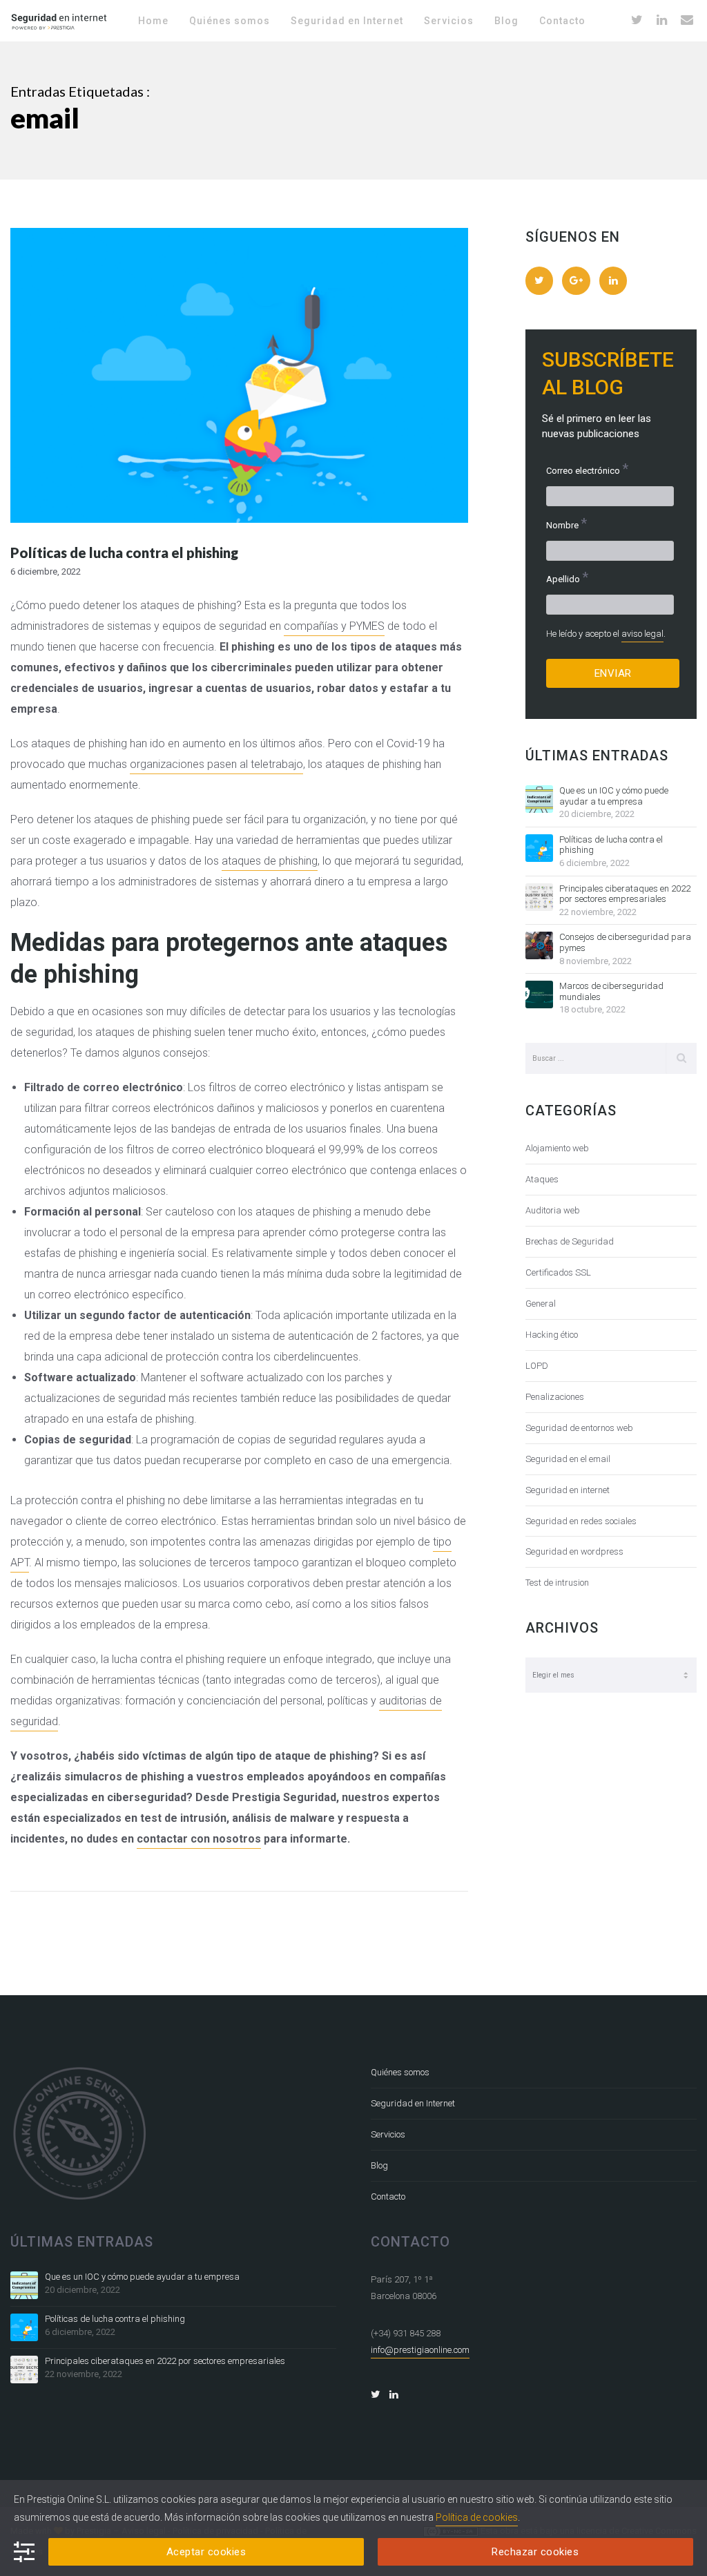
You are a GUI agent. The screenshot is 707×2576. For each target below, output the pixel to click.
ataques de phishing (270, 861)
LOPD (537, 1366)
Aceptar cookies (206, 2552)
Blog (379, 2165)
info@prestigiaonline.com (420, 2350)
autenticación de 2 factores (355, 1336)
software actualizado (252, 1377)
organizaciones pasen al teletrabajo (216, 764)
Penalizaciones (555, 1397)
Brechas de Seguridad (570, 1241)
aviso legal (642, 634)
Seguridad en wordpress (574, 1551)
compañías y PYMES (334, 626)
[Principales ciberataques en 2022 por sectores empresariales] (539, 897)
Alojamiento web (557, 1148)
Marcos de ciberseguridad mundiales (611, 991)
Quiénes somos (400, 2072)
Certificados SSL (558, 1272)
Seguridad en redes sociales (581, 1521)
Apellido (567, 578)
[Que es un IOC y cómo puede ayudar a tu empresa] (539, 799)
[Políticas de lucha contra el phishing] (539, 848)
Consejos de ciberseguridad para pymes (625, 942)
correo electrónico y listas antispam (341, 1087)
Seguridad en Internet (413, 2103)
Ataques (542, 1179)
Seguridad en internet (568, 1490)
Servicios (388, 2134)
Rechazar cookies (535, 2552)
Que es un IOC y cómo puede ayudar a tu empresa (614, 796)
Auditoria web (553, 1210)
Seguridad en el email (568, 1459)
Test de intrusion (557, 1583)
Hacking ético (552, 1335)
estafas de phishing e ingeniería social (115, 1253)
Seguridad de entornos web (579, 1428)
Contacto (388, 2197)
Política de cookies (477, 2517)
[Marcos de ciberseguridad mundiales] (539, 994)
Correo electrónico (587, 469)
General (541, 1304)
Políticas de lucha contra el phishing (611, 845)
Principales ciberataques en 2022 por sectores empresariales (625, 894)
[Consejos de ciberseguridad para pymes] (539, 945)
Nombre (566, 524)
